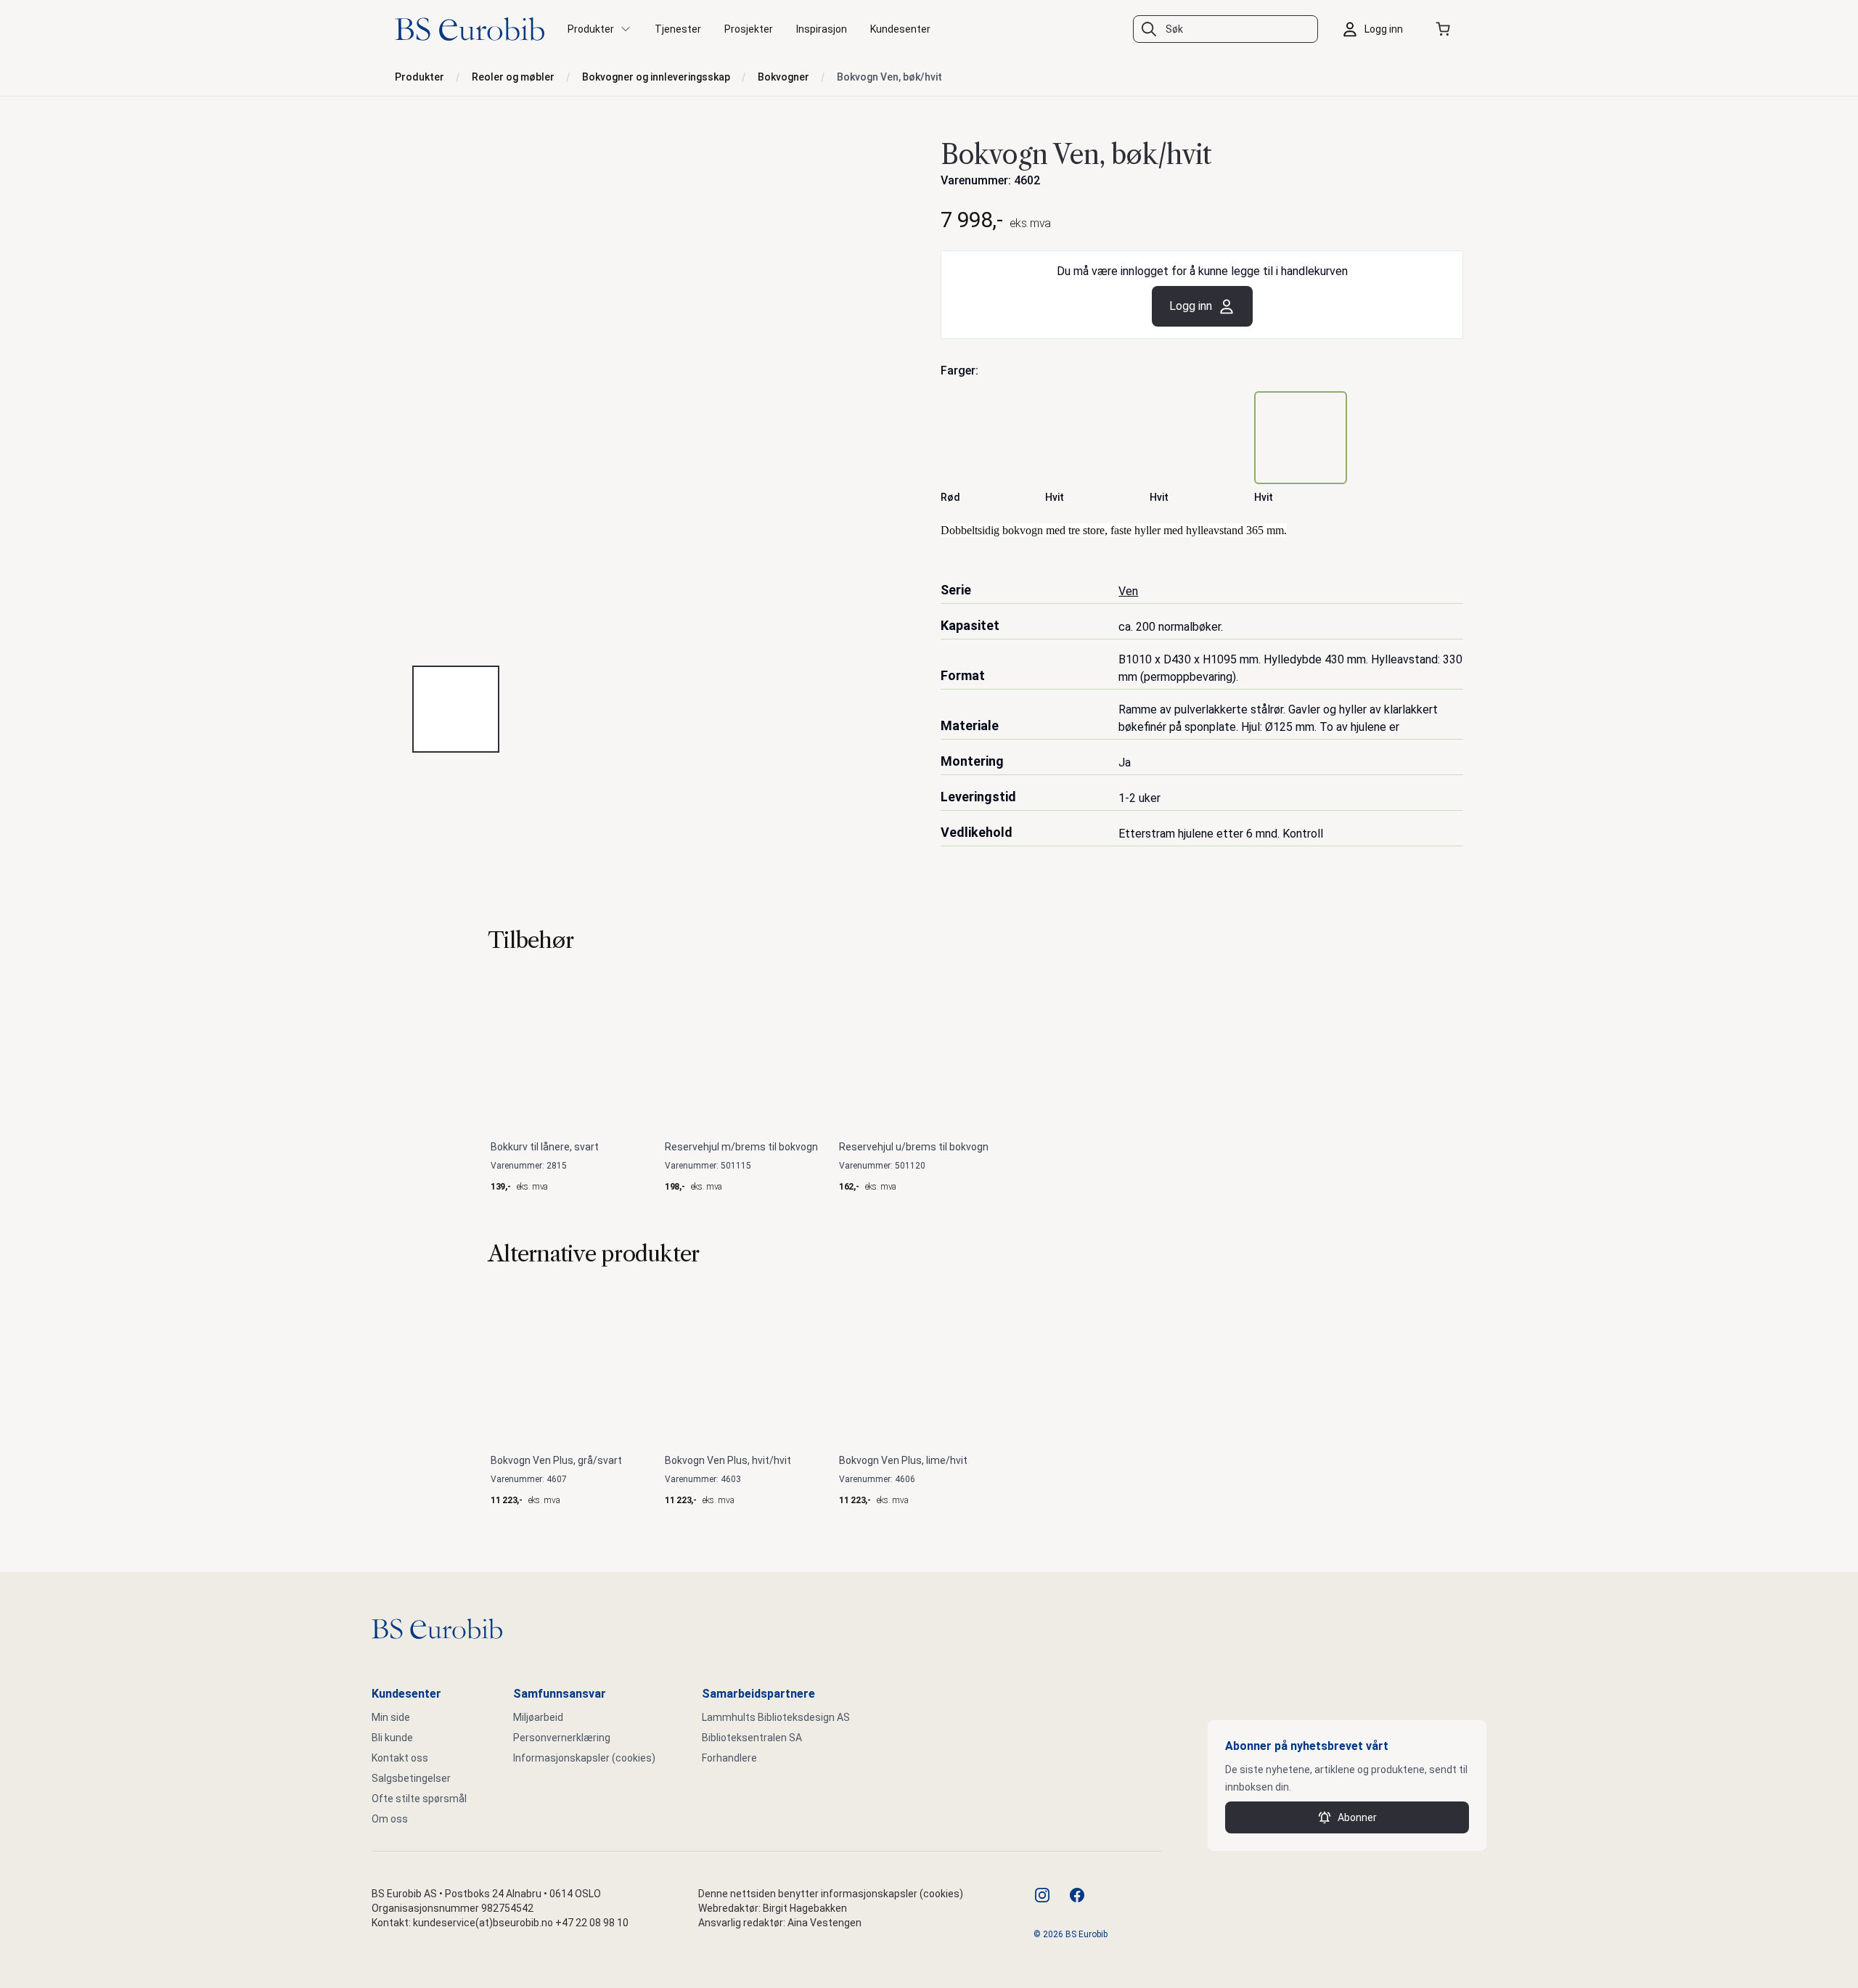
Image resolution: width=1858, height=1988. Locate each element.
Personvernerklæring (562, 1738)
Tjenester (678, 29)
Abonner (1357, 1817)
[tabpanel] (656, 393)
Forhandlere (729, 1758)
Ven (1128, 591)
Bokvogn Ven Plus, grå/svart (556, 1460)
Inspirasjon (822, 29)
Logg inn (1191, 306)
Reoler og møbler (513, 77)
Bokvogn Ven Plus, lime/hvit (903, 1460)
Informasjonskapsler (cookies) (584, 1758)
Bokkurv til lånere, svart (545, 1147)
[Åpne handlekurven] (1446, 29)
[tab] (456, 709)
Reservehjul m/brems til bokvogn (741, 1147)
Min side (391, 1717)
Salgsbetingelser (411, 1778)
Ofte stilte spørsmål (419, 1799)
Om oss (390, 1819)
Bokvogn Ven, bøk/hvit (889, 77)
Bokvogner (783, 77)
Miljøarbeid (538, 1717)
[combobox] (1225, 29)
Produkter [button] (591, 29)
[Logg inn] (1376, 29)
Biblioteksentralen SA (752, 1738)
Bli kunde (392, 1738)
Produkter (420, 77)
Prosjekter (749, 29)
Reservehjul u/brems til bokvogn (914, 1147)
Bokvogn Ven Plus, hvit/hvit (728, 1460)
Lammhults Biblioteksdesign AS (776, 1717)
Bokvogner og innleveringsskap (656, 77)
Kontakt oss (400, 1758)
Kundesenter (900, 29)
